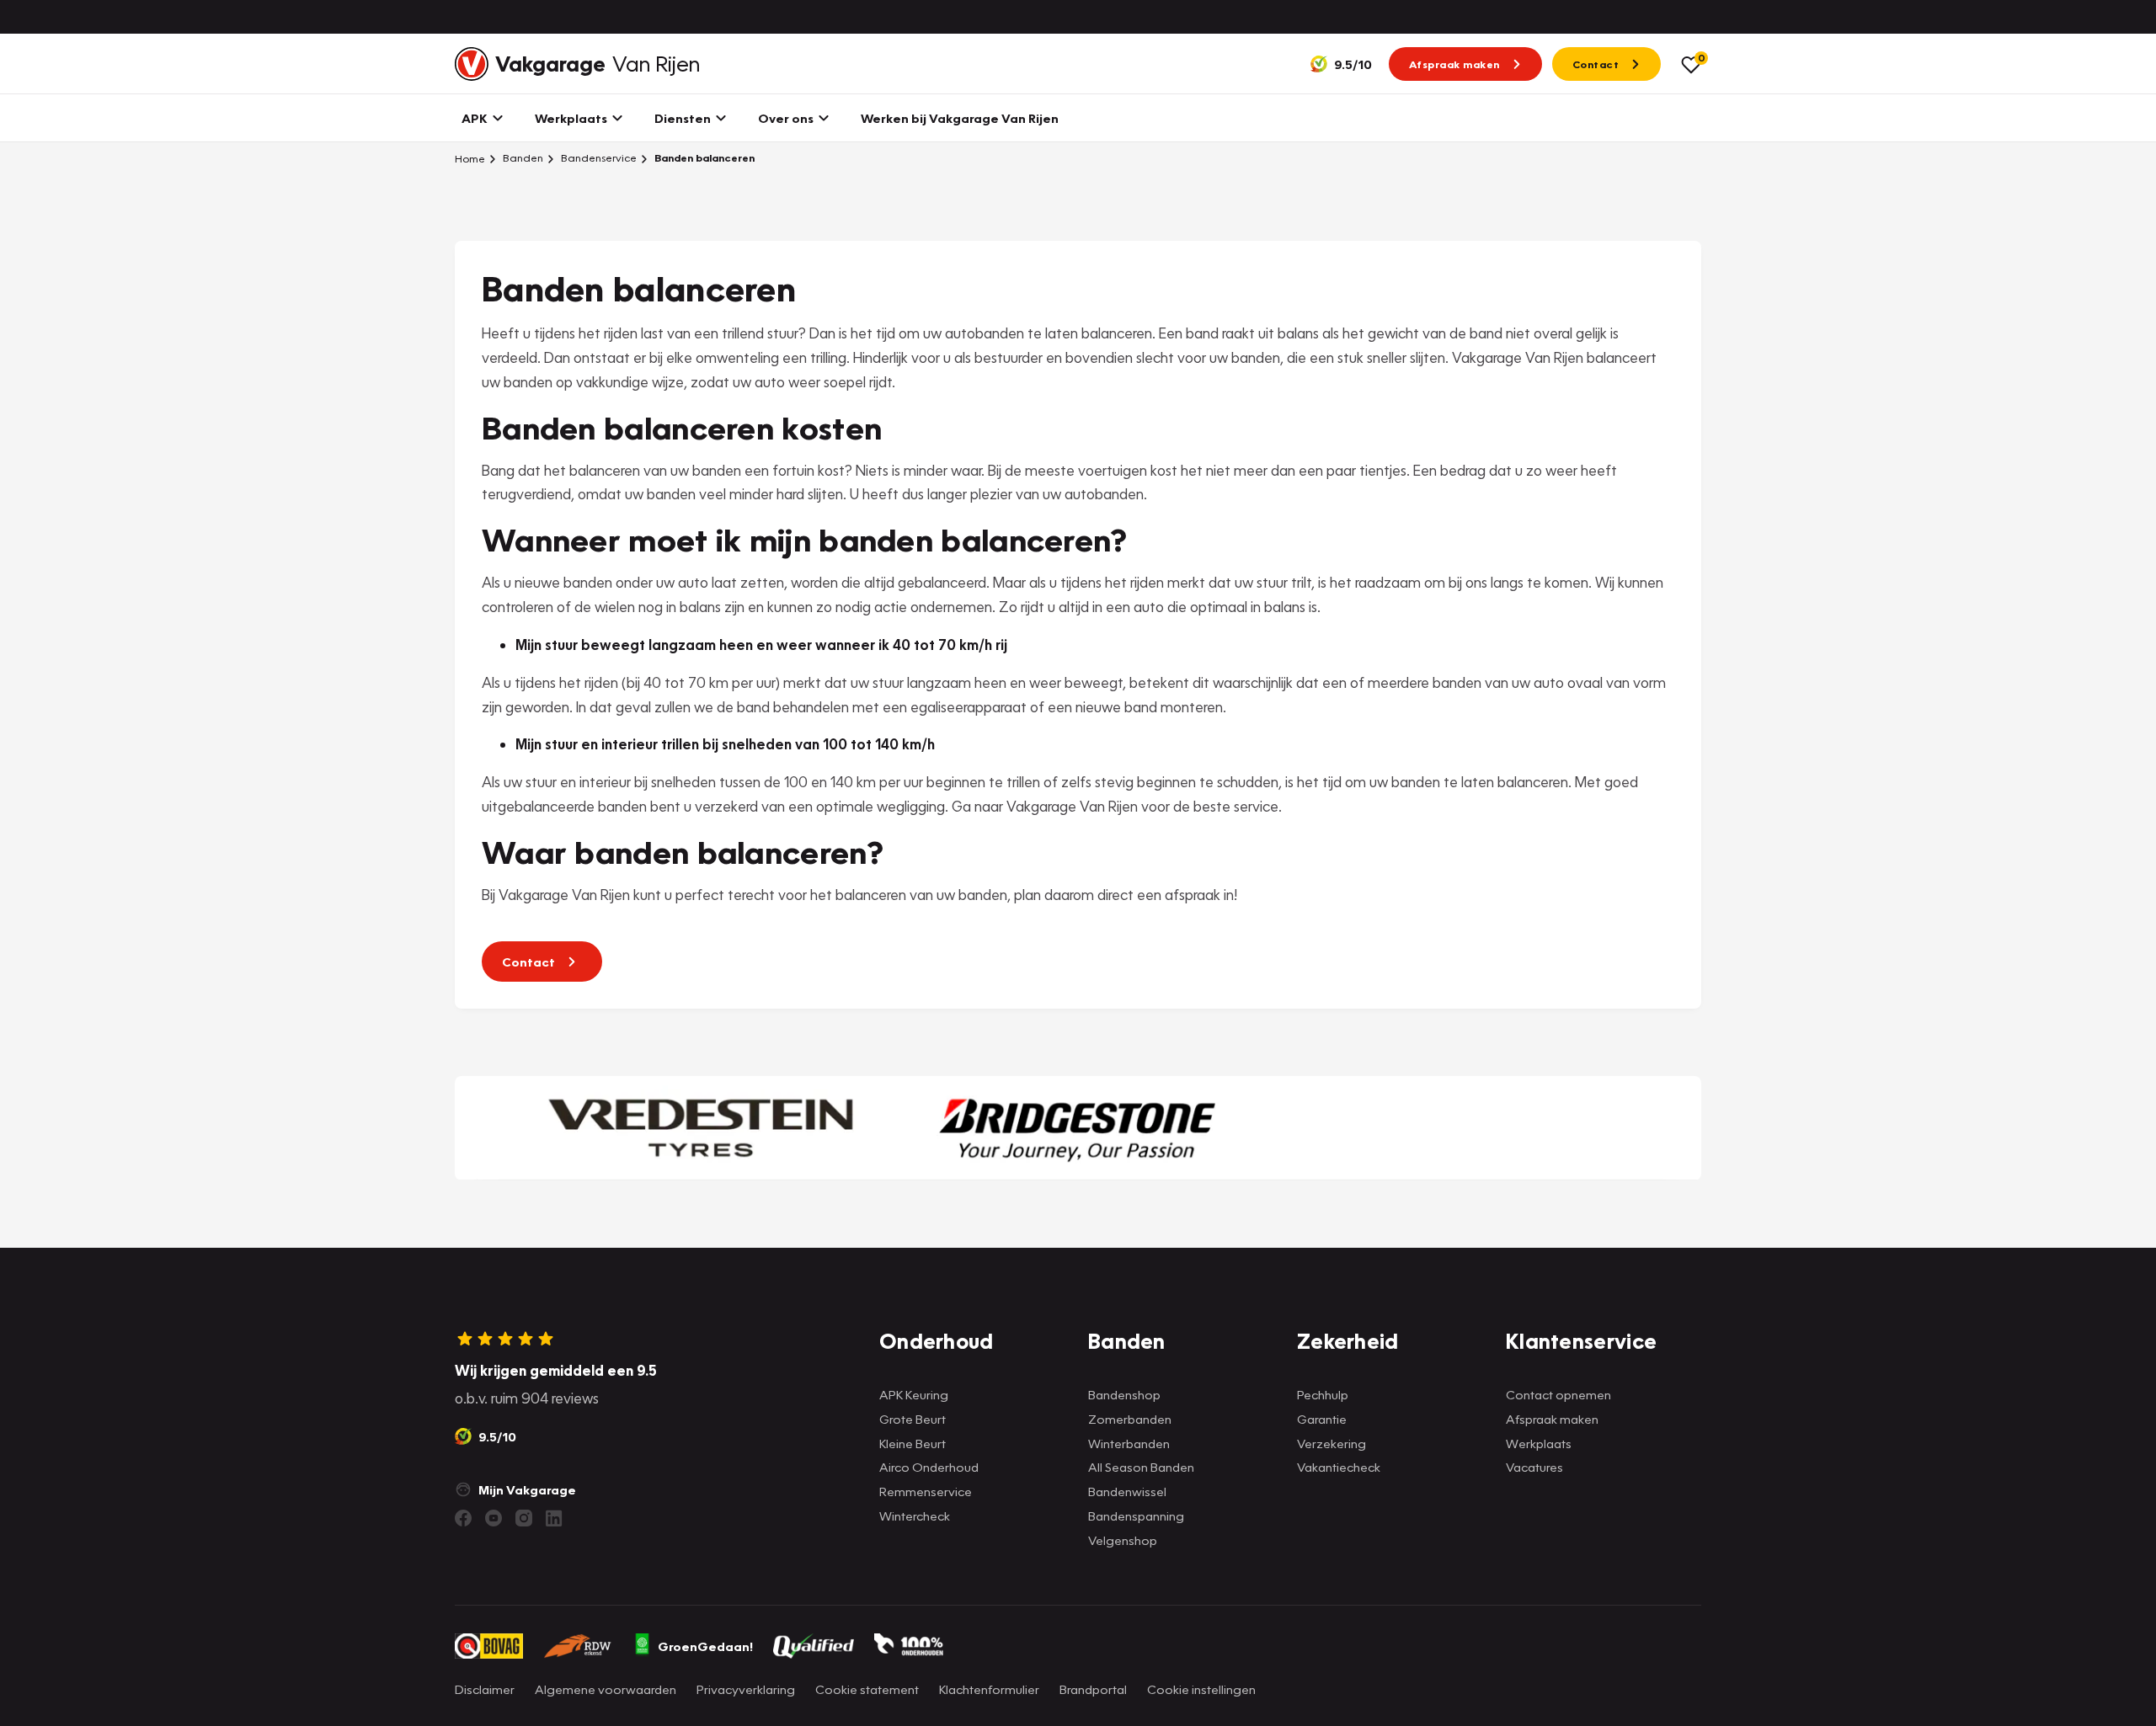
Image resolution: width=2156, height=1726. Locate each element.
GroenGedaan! (705, 1646)
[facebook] (463, 1518)
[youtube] (494, 1518)
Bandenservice (598, 158)
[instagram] (524, 1518)
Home (470, 158)
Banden (522, 158)
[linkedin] (554, 1518)
